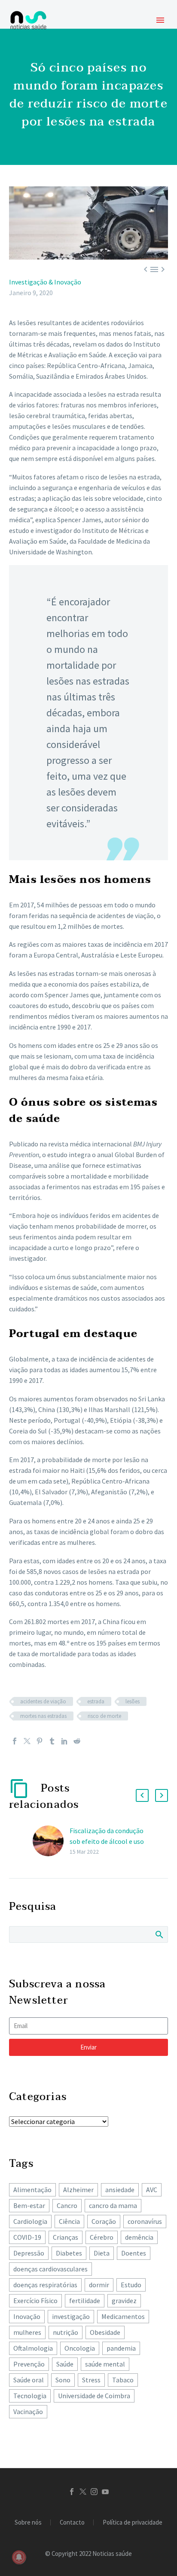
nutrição (66, 2332)
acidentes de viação (43, 1701)
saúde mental (105, 2364)
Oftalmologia (33, 2348)
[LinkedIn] (64, 1741)
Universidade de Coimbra (94, 2396)
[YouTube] (105, 2492)
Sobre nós (28, 2523)
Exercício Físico (35, 2301)
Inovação (27, 2316)
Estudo (131, 2285)
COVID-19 (27, 2237)
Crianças (66, 2237)
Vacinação (28, 2411)
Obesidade (105, 2332)
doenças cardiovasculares (50, 2269)
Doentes (134, 2253)
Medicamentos (123, 2316)
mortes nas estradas (43, 1716)
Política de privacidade (133, 2523)
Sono (63, 2380)
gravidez (124, 2301)
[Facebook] (15, 1741)
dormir (99, 2285)
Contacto (72, 2523)
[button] (142, 1795)
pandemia (121, 2348)
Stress (91, 2380)
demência (139, 2237)
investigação (71, 2316)
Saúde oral (29, 2380)
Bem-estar (29, 2205)
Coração (104, 2221)
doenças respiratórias (45, 2285)
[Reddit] (77, 1741)
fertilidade (85, 2301)
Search (159, 1934)
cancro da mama (113, 2205)
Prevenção (29, 2364)
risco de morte (104, 1716)
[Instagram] (94, 2492)
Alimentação (32, 2190)
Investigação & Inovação (45, 282)
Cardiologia (30, 2221)
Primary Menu (160, 20)
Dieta (102, 2253)
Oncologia (80, 2348)
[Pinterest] (40, 1741)
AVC (152, 2190)
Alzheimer (78, 2190)
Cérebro (102, 2237)
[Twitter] (27, 1741)
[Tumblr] (52, 1741)
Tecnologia (30, 2396)
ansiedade (120, 2190)
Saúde (65, 2364)
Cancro (67, 2205)
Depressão (29, 2253)
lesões (133, 1701)
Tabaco (123, 2380)
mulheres (27, 2332)
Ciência (69, 2221)
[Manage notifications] (19, 2557)
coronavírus (145, 2221)
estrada (96, 1701)
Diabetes (69, 2253)
